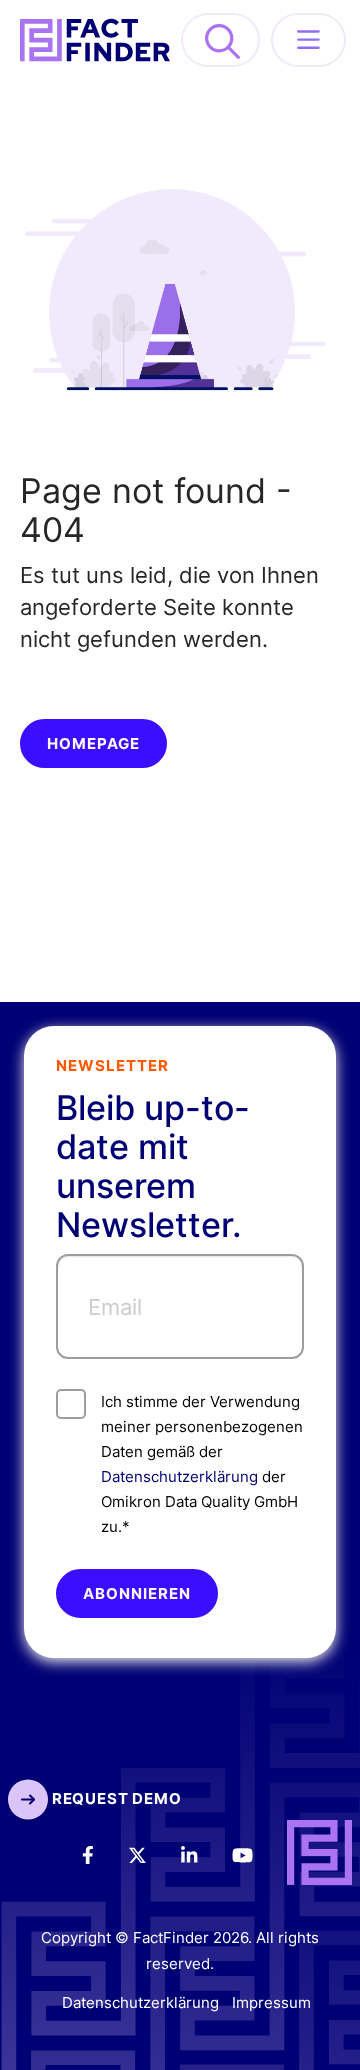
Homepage (93, 743)
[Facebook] (101, 1853)
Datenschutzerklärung (179, 1476)
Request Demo (114, 1798)
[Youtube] (256, 1853)
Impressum (271, 2002)
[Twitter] (151, 1853)
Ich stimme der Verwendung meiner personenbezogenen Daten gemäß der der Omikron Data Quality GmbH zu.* (202, 1464)
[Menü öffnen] (308, 40)
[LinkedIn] (203, 1853)
